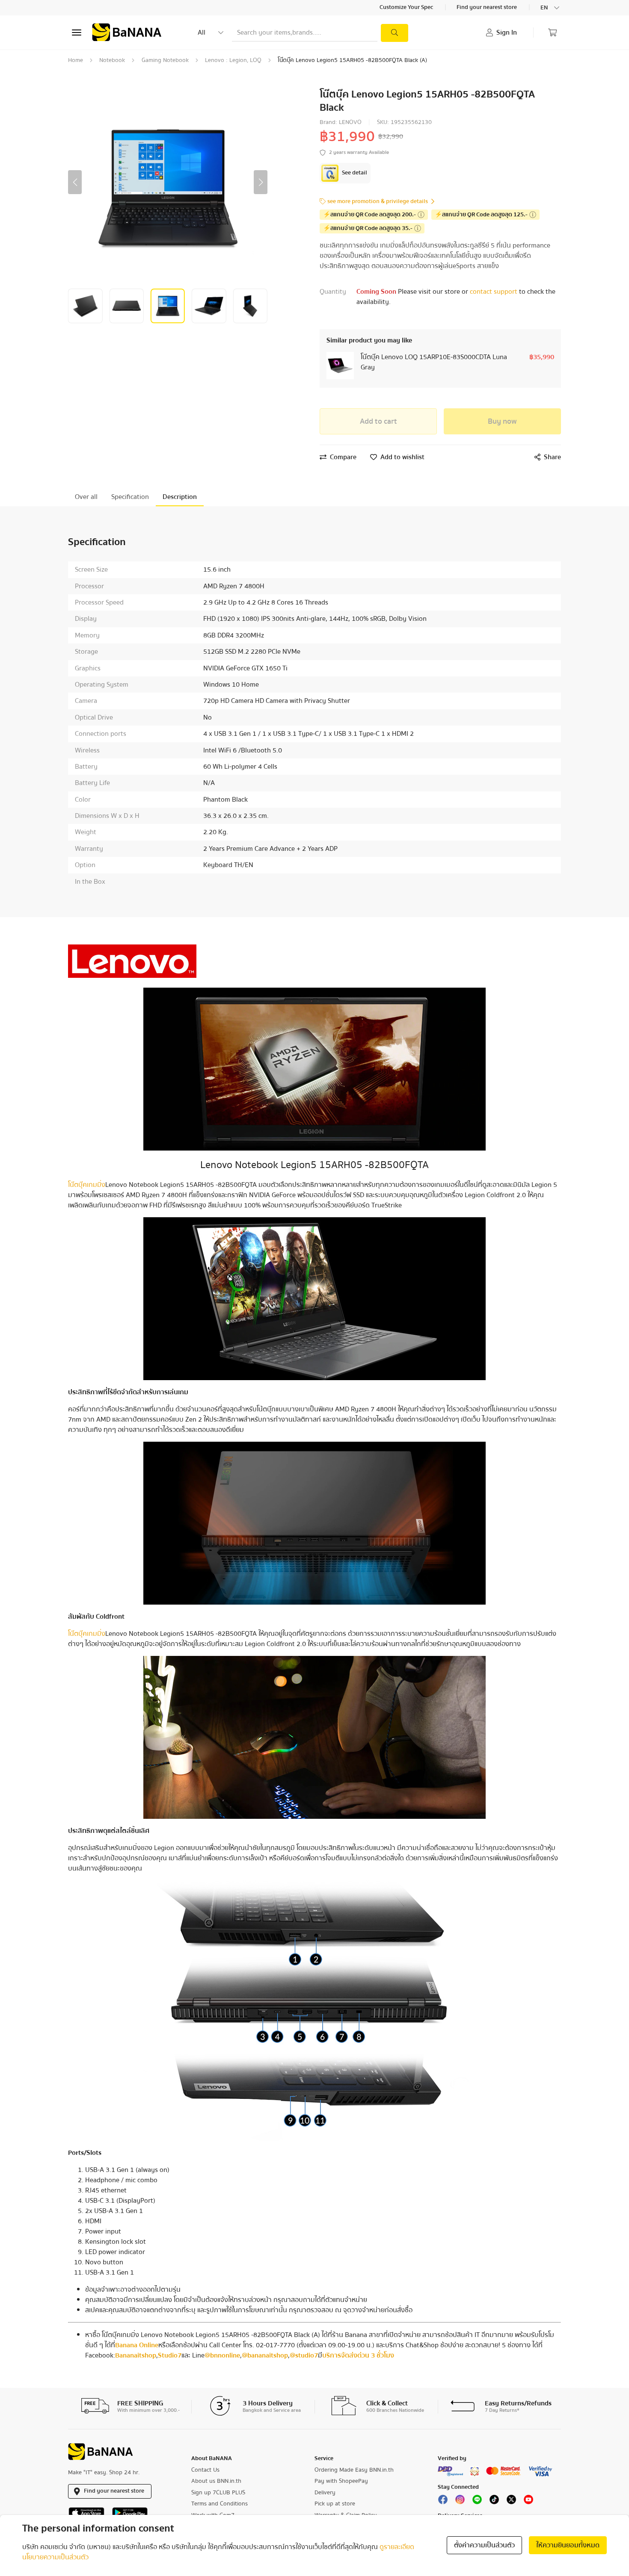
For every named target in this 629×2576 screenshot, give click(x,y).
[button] (75, 182)
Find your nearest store (487, 8)
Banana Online (137, 2345)
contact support (494, 292)
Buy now (502, 421)
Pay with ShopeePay (341, 2481)
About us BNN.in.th (216, 2481)
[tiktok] (494, 2502)
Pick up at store (335, 2504)
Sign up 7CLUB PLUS (218, 2493)
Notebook (112, 60)
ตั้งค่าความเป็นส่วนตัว (484, 2545)
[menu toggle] (77, 32)
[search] (395, 33)
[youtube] (528, 2502)
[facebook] (443, 2502)
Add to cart (378, 421)
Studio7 (170, 2355)
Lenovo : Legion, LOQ (233, 60)
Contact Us (205, 2470)
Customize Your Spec (407, 8)
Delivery (325, 2493)
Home (76, 60)
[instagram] (460, 2502)
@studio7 (304, 2355)
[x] (511, 2502)
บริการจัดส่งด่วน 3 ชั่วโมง (358, 2355)
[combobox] (551, 8)
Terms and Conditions (220, 2504)
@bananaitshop (265, 2355)
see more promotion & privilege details (378, 202)
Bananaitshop (136, 2355)
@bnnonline (222, 2355)
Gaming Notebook (165, 60)
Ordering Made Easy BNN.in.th (354, 2470)
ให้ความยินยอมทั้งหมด (568, 2545)
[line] (477, 2502)
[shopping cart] (552, 32)
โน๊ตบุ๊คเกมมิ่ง (87, 1185)
